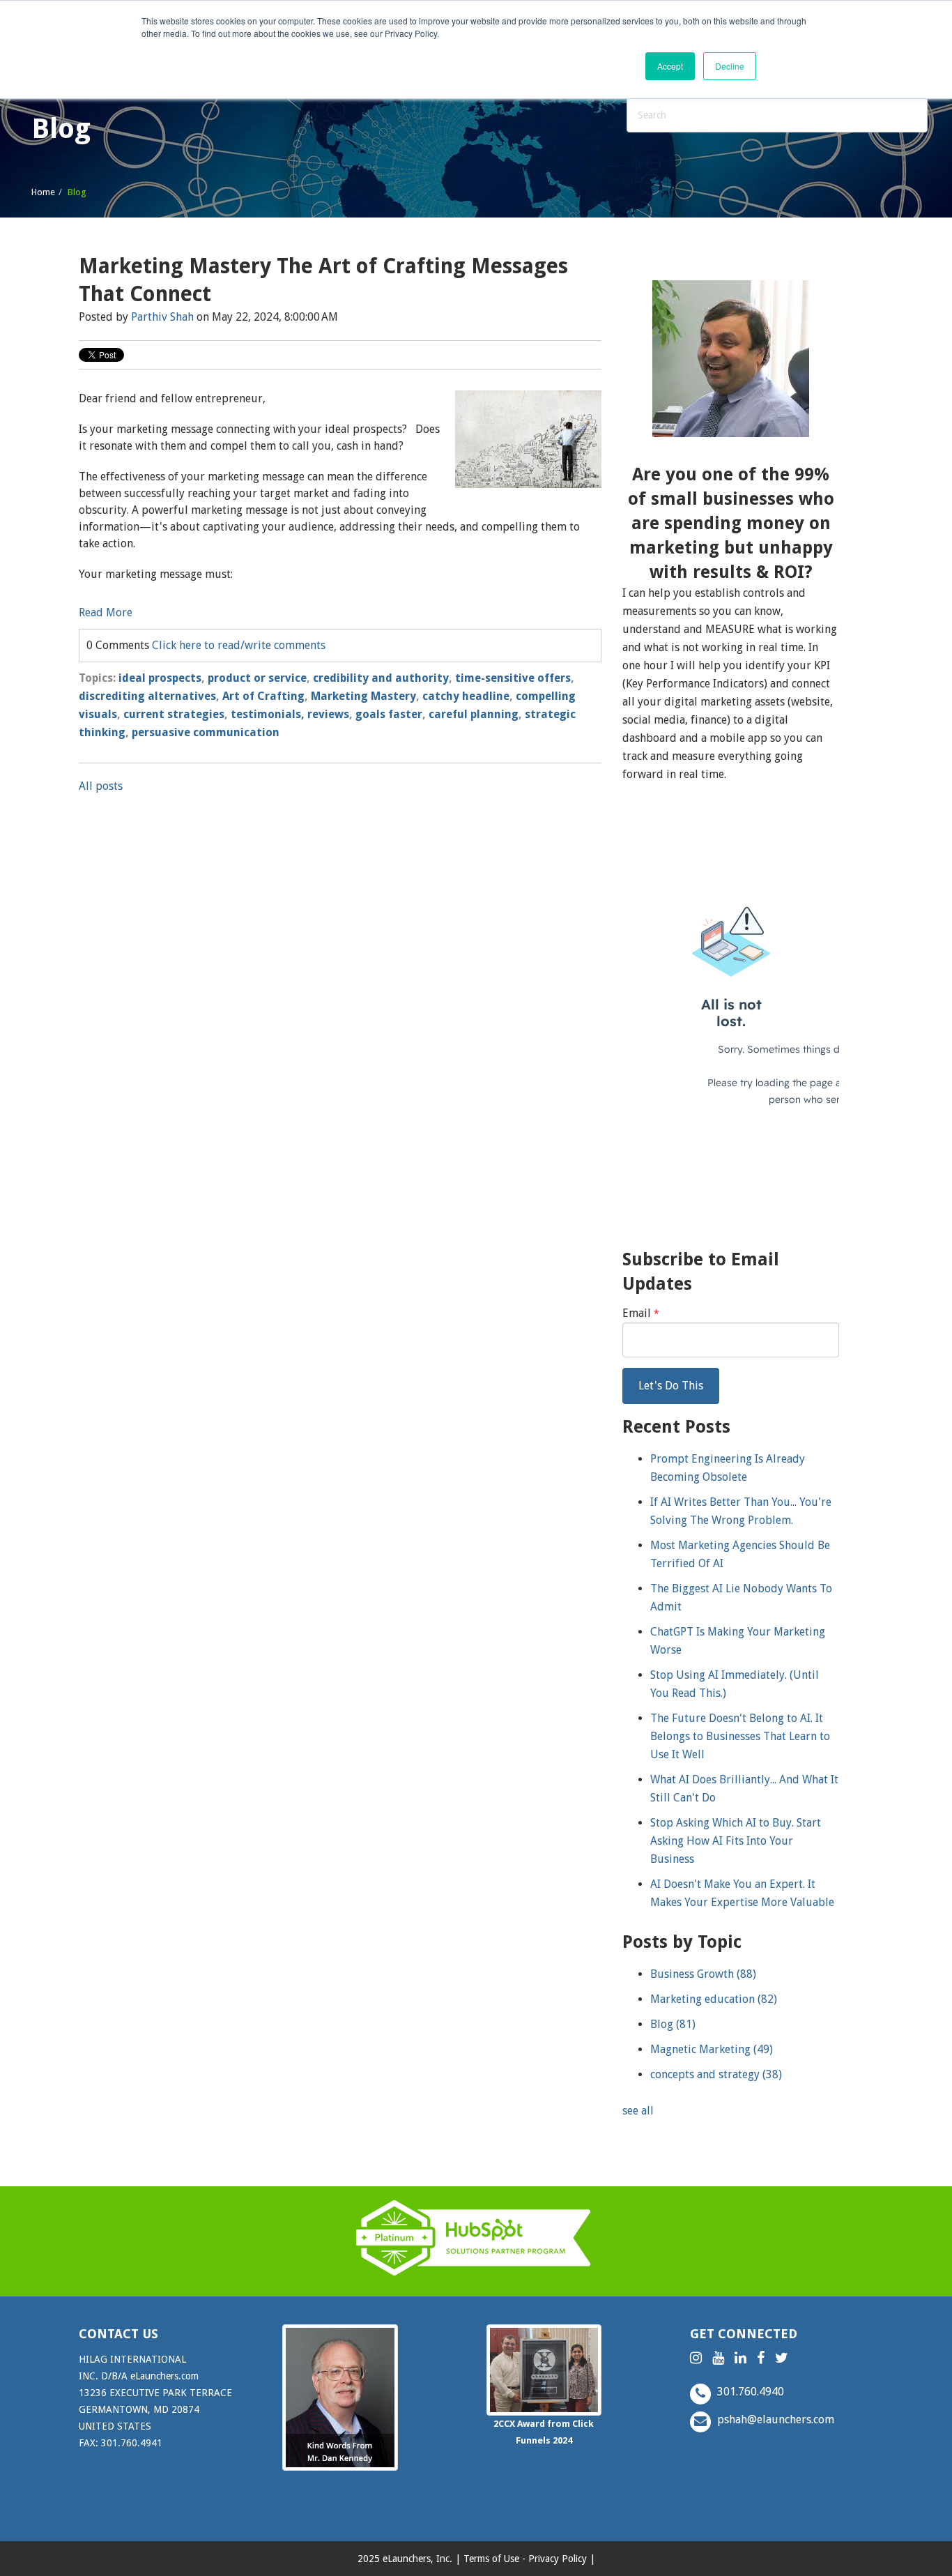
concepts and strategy (716, 2074)
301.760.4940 (749, 2392)
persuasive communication (206, 732)
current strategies (174, 714)
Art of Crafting (263, 696)
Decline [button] (730, 66)
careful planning (474, 714)
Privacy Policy (558, 2559)
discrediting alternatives (147, 696)
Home (43, 192)
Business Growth (703, 1974)
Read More (106, 612)
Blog (673, 2024)
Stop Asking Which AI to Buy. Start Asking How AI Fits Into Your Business (736, 1841)
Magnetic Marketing (712, 2049)
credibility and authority (381, 678)
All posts (101, 786)
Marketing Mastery (363, 696)
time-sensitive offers (513, 678)
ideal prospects (160, 678)
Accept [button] (670, 66)
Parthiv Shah (162, 317)
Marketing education (714, 1999)
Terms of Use (491, 2559)
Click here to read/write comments (239, 645)
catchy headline (466, 696)
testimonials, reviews (290, 714)
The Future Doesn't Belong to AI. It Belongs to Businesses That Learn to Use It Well (740, 1736)
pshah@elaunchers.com (774, 2419)
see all (638, 2111)
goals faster (389, 714)
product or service (257, 678)
